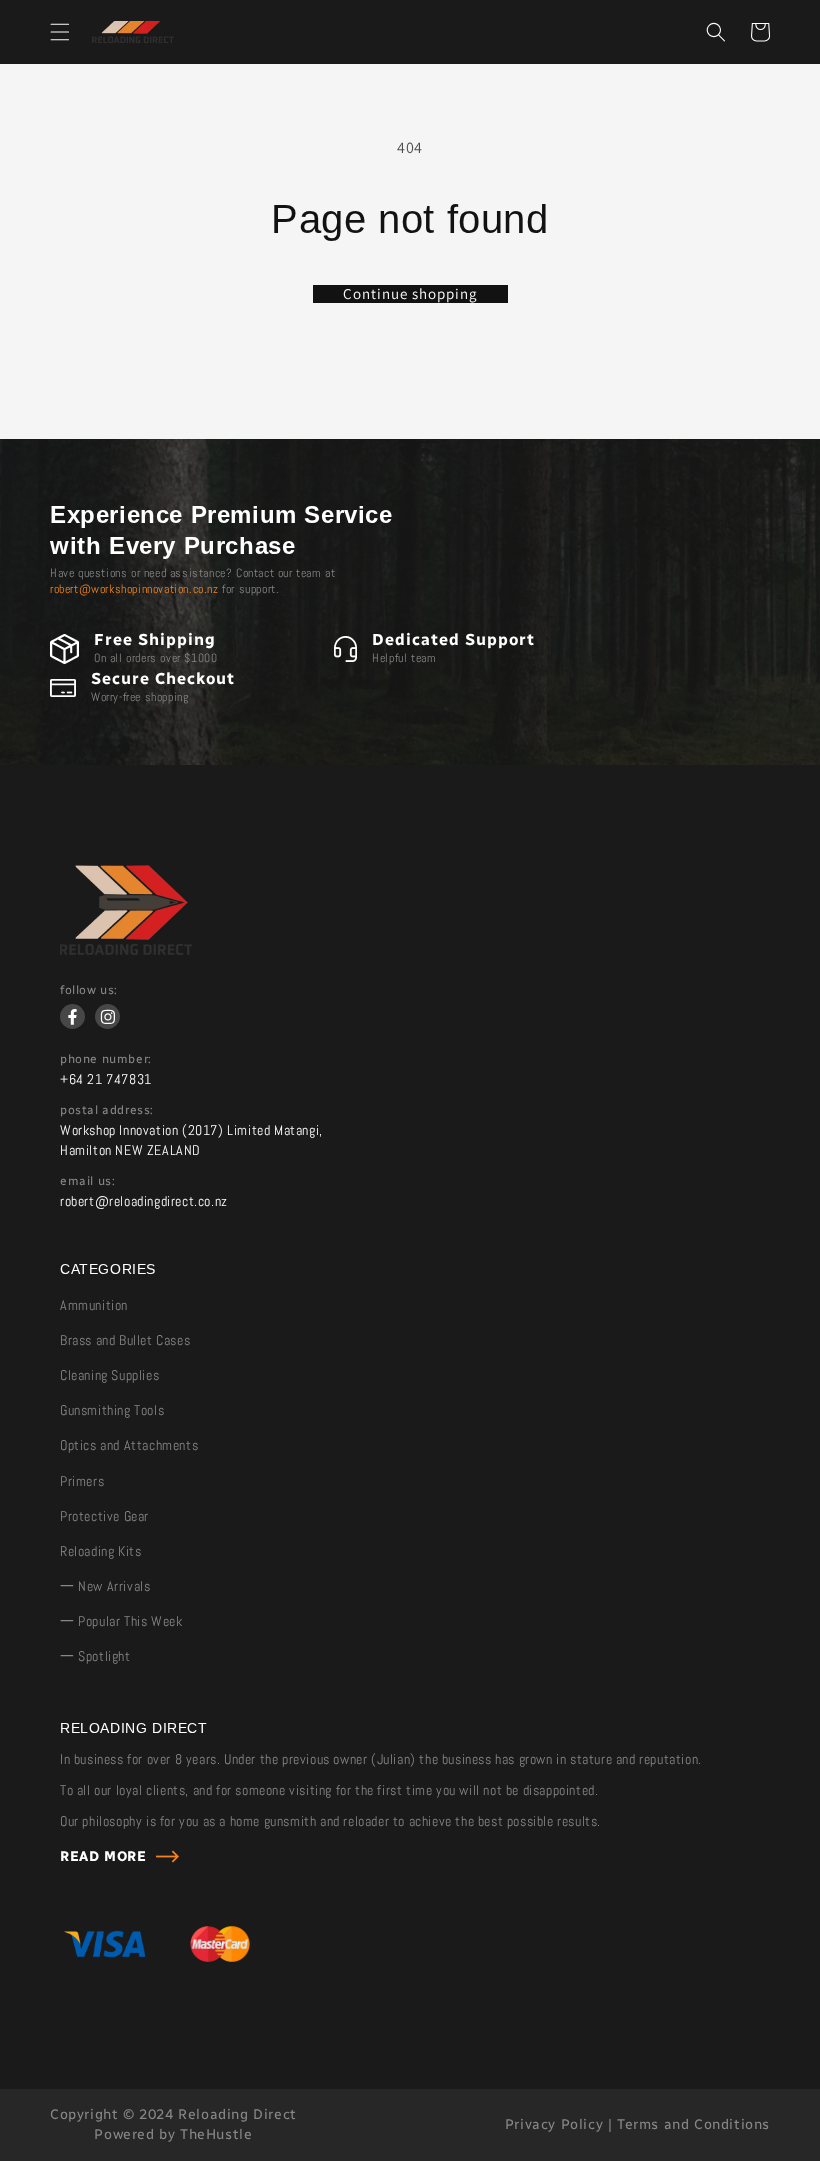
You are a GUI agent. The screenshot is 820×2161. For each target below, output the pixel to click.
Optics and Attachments (129, 1445)
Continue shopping (410, 294)
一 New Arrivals (105, 1586)
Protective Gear (104, 1516)
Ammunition (94, 1305)
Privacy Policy (554, 2124)
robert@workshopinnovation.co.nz (134, 589)
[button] (60, 32)
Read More (103, 1856)
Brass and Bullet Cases (125, 1340)
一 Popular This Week (121, 1621)
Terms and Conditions (693, 2124)
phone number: (106, 1059)
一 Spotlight (95, 1656)
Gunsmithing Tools (112, 1410)
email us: (87, 1181)
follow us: (89, 990)
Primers (82, 1481)
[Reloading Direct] (126, 949)
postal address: (107, 1110)
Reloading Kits (100, 1551)
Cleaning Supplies (109, 1375)
